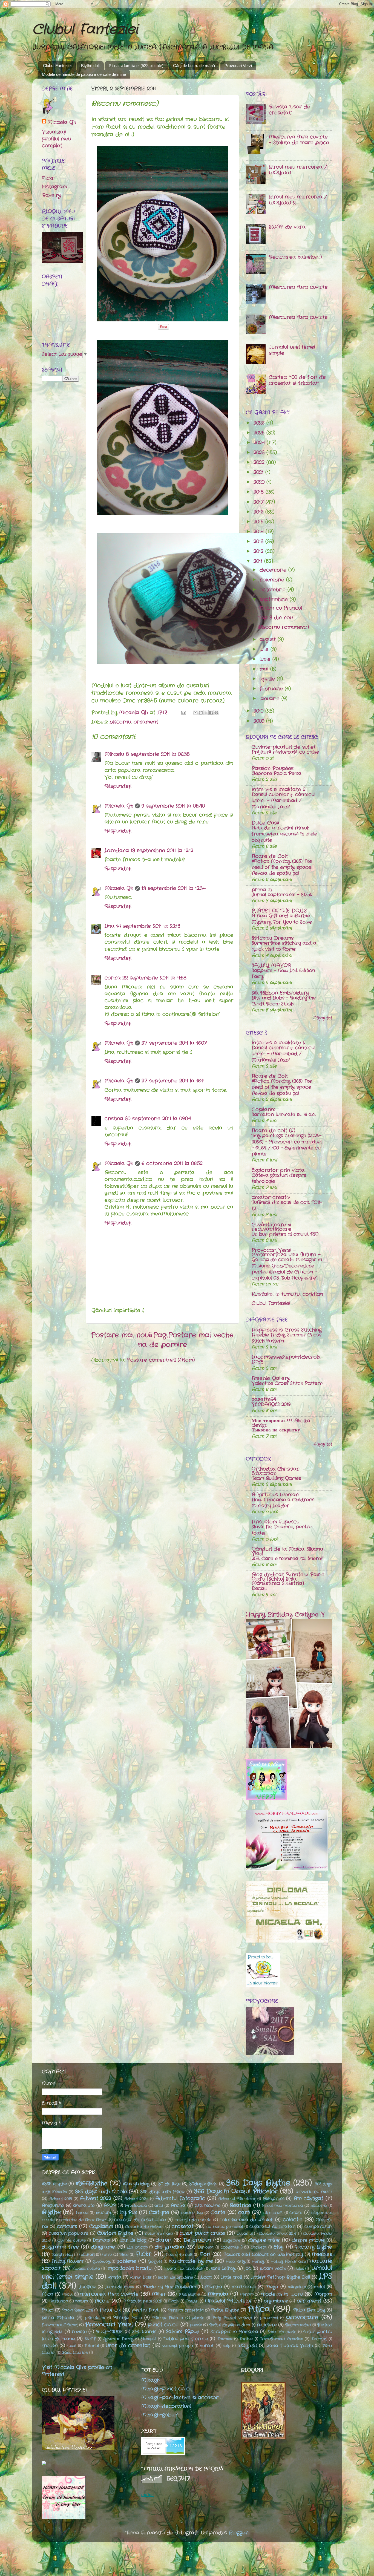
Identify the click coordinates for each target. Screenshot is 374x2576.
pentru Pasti (146, 2310)
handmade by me (191, 2261)
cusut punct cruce (202, 2233)
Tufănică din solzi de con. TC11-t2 (287, 1205)
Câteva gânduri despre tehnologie (279, 1178)
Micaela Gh (119, 806)
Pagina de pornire (162, 1340)
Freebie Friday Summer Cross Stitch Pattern (287, 1338)
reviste (79, 2332)
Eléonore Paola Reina (276, 773)
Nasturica (59, 2301)
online (147, 2495)
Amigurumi (53, 2205)
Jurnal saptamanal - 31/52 (282, 895)
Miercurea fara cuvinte (298, 287)
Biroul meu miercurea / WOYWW (298, 170)
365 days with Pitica (162, 2192)
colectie (293, 2220)
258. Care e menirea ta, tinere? (287, 1559)
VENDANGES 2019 (271, 1404)
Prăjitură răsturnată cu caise (285, 752)
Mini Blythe (189, 2294)
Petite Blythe (225, 2310)
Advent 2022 (96, 2198)
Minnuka (218, 2294)
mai (265, 669)
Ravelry (51, 195)
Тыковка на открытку (276, 1430)
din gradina (169, 2247)
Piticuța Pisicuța (168, 2318)
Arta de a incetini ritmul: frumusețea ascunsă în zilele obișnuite (284, 834)
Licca (206, 2277)
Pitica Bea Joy (309, 2310)
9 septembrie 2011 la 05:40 (173, 806)
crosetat (183, 2226)
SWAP (90, 2339)
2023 (260, 453)
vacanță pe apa (178, 2346)
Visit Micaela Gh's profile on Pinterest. (77, 2371)
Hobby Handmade (288, 2261)
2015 (259, 522)
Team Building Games (276, 1478)
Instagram (54, 187)
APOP (110, 2205)
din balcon (137, 2247)
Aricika (178, 2205)
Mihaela (114, 754)
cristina (114, 1119)
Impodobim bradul (129, 2268)
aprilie (268, 679)
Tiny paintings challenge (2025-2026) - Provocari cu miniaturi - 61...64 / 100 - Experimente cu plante (287, 1145)
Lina (110, 926)
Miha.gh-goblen (160, 2415)
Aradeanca (136, 2206)
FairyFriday (62, 2255)
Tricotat (319, 2339)
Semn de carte (282, 2332)
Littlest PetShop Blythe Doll (281, 2277)
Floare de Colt (270, 856)
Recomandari (298, 2325)
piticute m (95, 2318)
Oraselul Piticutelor (229, 2301)
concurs (67, 2226)
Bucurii (103, 2213)
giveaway (101, 2261)
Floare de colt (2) (273, 1131)
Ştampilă (148, 2339)
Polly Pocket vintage (232, 2318)
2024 (260, 443)
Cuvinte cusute (72, 2240)
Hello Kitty (235, 2261)
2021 (259, 472)
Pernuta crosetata (186, 2310)
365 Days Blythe (258, 2183)
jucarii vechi (273, 2268)
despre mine (264, 2240)
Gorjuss (155, 2261)
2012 (259, 551)
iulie (265, 649)
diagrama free (60, 2247)
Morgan (323, 2294)
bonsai (82, 2213)
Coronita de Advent (144, 2227)
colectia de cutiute (193, 2220)
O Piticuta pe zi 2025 (142, 2301)
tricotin (50, 2346)
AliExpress (274, 2199)
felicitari (87, 2255)
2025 (260, 433)
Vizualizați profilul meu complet (56, 139)
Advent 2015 (61, 2199)
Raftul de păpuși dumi (230, 2325)
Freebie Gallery (271, 1378)
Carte (218, 2212)
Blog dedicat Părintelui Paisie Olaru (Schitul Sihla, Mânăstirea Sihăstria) (288, 1579)
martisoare (244, 2287)
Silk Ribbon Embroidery (280, 993)
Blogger (238, 2533)
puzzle (196, 2325)
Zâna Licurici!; (75, 2353)
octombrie (274, 590)
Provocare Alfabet (60, 2325)
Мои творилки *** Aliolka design (281, 1423)
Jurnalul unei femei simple (292, 350)
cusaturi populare (68, 2233)
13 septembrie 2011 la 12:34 (174, 888)
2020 (260, 482)
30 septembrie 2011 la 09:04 (158, 1119)
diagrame (103, 2247)
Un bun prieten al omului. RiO (285, 1234)
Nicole (102, 2301)
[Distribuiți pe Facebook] (211, 713)
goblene (126, 2261)
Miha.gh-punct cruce (167, 2389)
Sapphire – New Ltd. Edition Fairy (283, 974)
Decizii (259, 1588)
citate (296, 2213)
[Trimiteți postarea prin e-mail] (183, 713)
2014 (260, 532)
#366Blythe (92, 2184)
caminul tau (192, 2213)
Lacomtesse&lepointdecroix (286, 1357)
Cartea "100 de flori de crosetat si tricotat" (297, 380)
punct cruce (163, 2325)
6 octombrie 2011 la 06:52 (172, 1163)
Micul (67, 2294)
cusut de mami (159, 2234)
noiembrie (273, 580)
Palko (48, 2310)
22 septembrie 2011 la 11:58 (154, 978)
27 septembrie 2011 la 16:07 (174, 1043)
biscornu (120, 722)
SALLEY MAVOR (271, 966)
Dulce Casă (265, 823)
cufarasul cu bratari (272, 2227)
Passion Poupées (273, 768)
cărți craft (273, 2213)
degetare (232, 2240)
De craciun (197, 2240)
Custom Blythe (115, 2233)
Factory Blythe (314, 2247)
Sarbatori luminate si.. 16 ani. (284, 1115)
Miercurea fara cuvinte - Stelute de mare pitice (299, 140)
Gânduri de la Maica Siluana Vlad (287, 1551)
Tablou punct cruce (186, 2339)
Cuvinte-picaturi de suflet (284, 747)
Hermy (258, 2261)
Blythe (51, 2212)
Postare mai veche (201, 1335)
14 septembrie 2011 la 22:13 (148, 926)
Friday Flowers (67, 2261)
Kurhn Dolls (141, 2277)
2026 (260, 423)
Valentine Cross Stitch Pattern (287, 1383)
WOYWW (247, 2346)
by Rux (129, 2212)
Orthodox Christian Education (276, 1471)
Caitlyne (159, 2212)
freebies (322, 2254)
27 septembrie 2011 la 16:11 (173, 1081)
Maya (272, 2287)
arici (159, 2206)
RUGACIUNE (109, 2332)
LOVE (257, 1362)
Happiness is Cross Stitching (287, 1330)
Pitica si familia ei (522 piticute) (136, 66)
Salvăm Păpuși (183, 2332)
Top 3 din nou (275, 618)
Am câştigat (309, 2198)
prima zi (262, 890)
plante (198, 2318)
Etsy (279, 2247)
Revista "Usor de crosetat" (290, 110)
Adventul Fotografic (180, 2198)
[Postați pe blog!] (201, 713)
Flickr (48, 178)
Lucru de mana (120, 2287)
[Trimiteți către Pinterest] (216, 713)
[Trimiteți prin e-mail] (195, 713)
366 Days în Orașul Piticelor (236, 2192)
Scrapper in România (235, 2332)
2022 (260, 462)
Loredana (117, 851)
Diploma (206, 2247)
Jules (299, 2269)
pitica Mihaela (58, 2318)
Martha (214, 2287)
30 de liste (169, 2184)
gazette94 (264, 1399)
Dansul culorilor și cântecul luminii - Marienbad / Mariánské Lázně (284, 801)
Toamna (225, 2339)
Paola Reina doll (77, 2310)
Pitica (259, 2309)
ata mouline (208, 2205)
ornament (146, 722)
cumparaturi (318, 2227)
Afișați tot (323, 1018)
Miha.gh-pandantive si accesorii (181, 2398)
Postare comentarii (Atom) (161, 1360)
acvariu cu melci (314, 2192)
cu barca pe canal (225, 2227)
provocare (302, 2317)
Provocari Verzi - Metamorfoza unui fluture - (286, 1252)
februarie (272, 689)
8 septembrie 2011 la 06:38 (158, 754)
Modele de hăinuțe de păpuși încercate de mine (84, 74)
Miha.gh (150, 2380)
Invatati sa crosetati (184, 2269)
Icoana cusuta (86, 2269)
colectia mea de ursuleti (247, 2220)
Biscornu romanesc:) (284, 627)
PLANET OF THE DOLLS (279, 911)
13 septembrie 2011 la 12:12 (162, 851)
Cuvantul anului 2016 (278, 2234)
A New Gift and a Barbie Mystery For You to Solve (282, 919)
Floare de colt (179, 2255)
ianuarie (271, 699)
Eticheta (259, 2247)
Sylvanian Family (118, 2339)
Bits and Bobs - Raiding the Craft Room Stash (284, 1001)
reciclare (267, 2325)
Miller (159, 2294)
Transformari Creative (281, 2339)
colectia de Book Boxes (84, 2220)
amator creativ (271, 1197)
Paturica (110, 2310)
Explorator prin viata (278, 1170)
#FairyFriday (136, 2184)
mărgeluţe (297, 2287)
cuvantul (245, 2234)
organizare (276, 2301)
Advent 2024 (136, 2199)
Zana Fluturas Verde (290, 2346)
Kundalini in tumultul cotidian (287, 1294)
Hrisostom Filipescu (275, 1522)
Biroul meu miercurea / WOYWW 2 (298, 200)
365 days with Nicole (101, 2192)
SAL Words (144, 2332)
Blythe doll (90, 66)
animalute (84, 2205)
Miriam (247, 2294)
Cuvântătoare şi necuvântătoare (271, 1227)
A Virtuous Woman (275, 1495)
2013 (259, 541)
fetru (107, 2255)
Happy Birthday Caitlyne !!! (285, 1615)
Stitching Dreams (273, 938)
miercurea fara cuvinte (109, 2294)
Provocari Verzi (238, 66)
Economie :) (232, 2247)
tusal (72, 2346)
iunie (266, 659)
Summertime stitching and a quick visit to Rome (284, 946)
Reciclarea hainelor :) (295, 257)
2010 (259, 711)
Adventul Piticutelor (237, 2199)
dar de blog (133, 2240)
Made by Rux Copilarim (169, 2287)
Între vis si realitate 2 (279, 789)
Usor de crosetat (128, 2346)
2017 (260, 502)
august (269, 639)
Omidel (192, 2301)
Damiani (101, 2240)
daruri (164, 2240)
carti (244, 2212)
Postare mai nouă (122, 1335)
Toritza (246, 2339)
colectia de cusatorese (140, 2220)
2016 (259, 512)
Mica (48, 2294)
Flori (205, 2254)
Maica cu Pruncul (280, 608)
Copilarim (264, 1110)
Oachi (174, 2301)
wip (227, 2346)
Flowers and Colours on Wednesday (263, 2254)
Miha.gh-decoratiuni (166, 2406)
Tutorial (92, 2346)
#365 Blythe (54, 2184)
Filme (124, 2255)
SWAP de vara (287, 227)
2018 (260, 492)
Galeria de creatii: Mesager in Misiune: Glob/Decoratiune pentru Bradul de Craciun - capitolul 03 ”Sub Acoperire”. (287, 1269)
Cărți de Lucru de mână (194, 66)
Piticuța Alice (127, 2318)
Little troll (231, 2277)
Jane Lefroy (222, 2268)
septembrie (275, 600)
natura (82, 2301)
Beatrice (240, 2205)
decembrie (274, 570)
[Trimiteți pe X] (206, 713)
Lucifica (88, 2287)
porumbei (269, 2318)
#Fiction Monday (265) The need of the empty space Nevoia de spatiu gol (282, 867)
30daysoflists (203, 2184)
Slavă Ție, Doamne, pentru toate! (282, 1530)
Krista (115, 2277)
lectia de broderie (176, 2277)
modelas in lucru (282, 2294)
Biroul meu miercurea (282, 2206)
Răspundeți (118, 786)
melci (319, 2287)
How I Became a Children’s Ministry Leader (283, 1503)
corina (113, 978)
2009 (260, 721)
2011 (259, 561)
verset (207, 2346)
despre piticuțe (308, 2240)
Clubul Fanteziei (85, 30)
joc (248, 2268)
